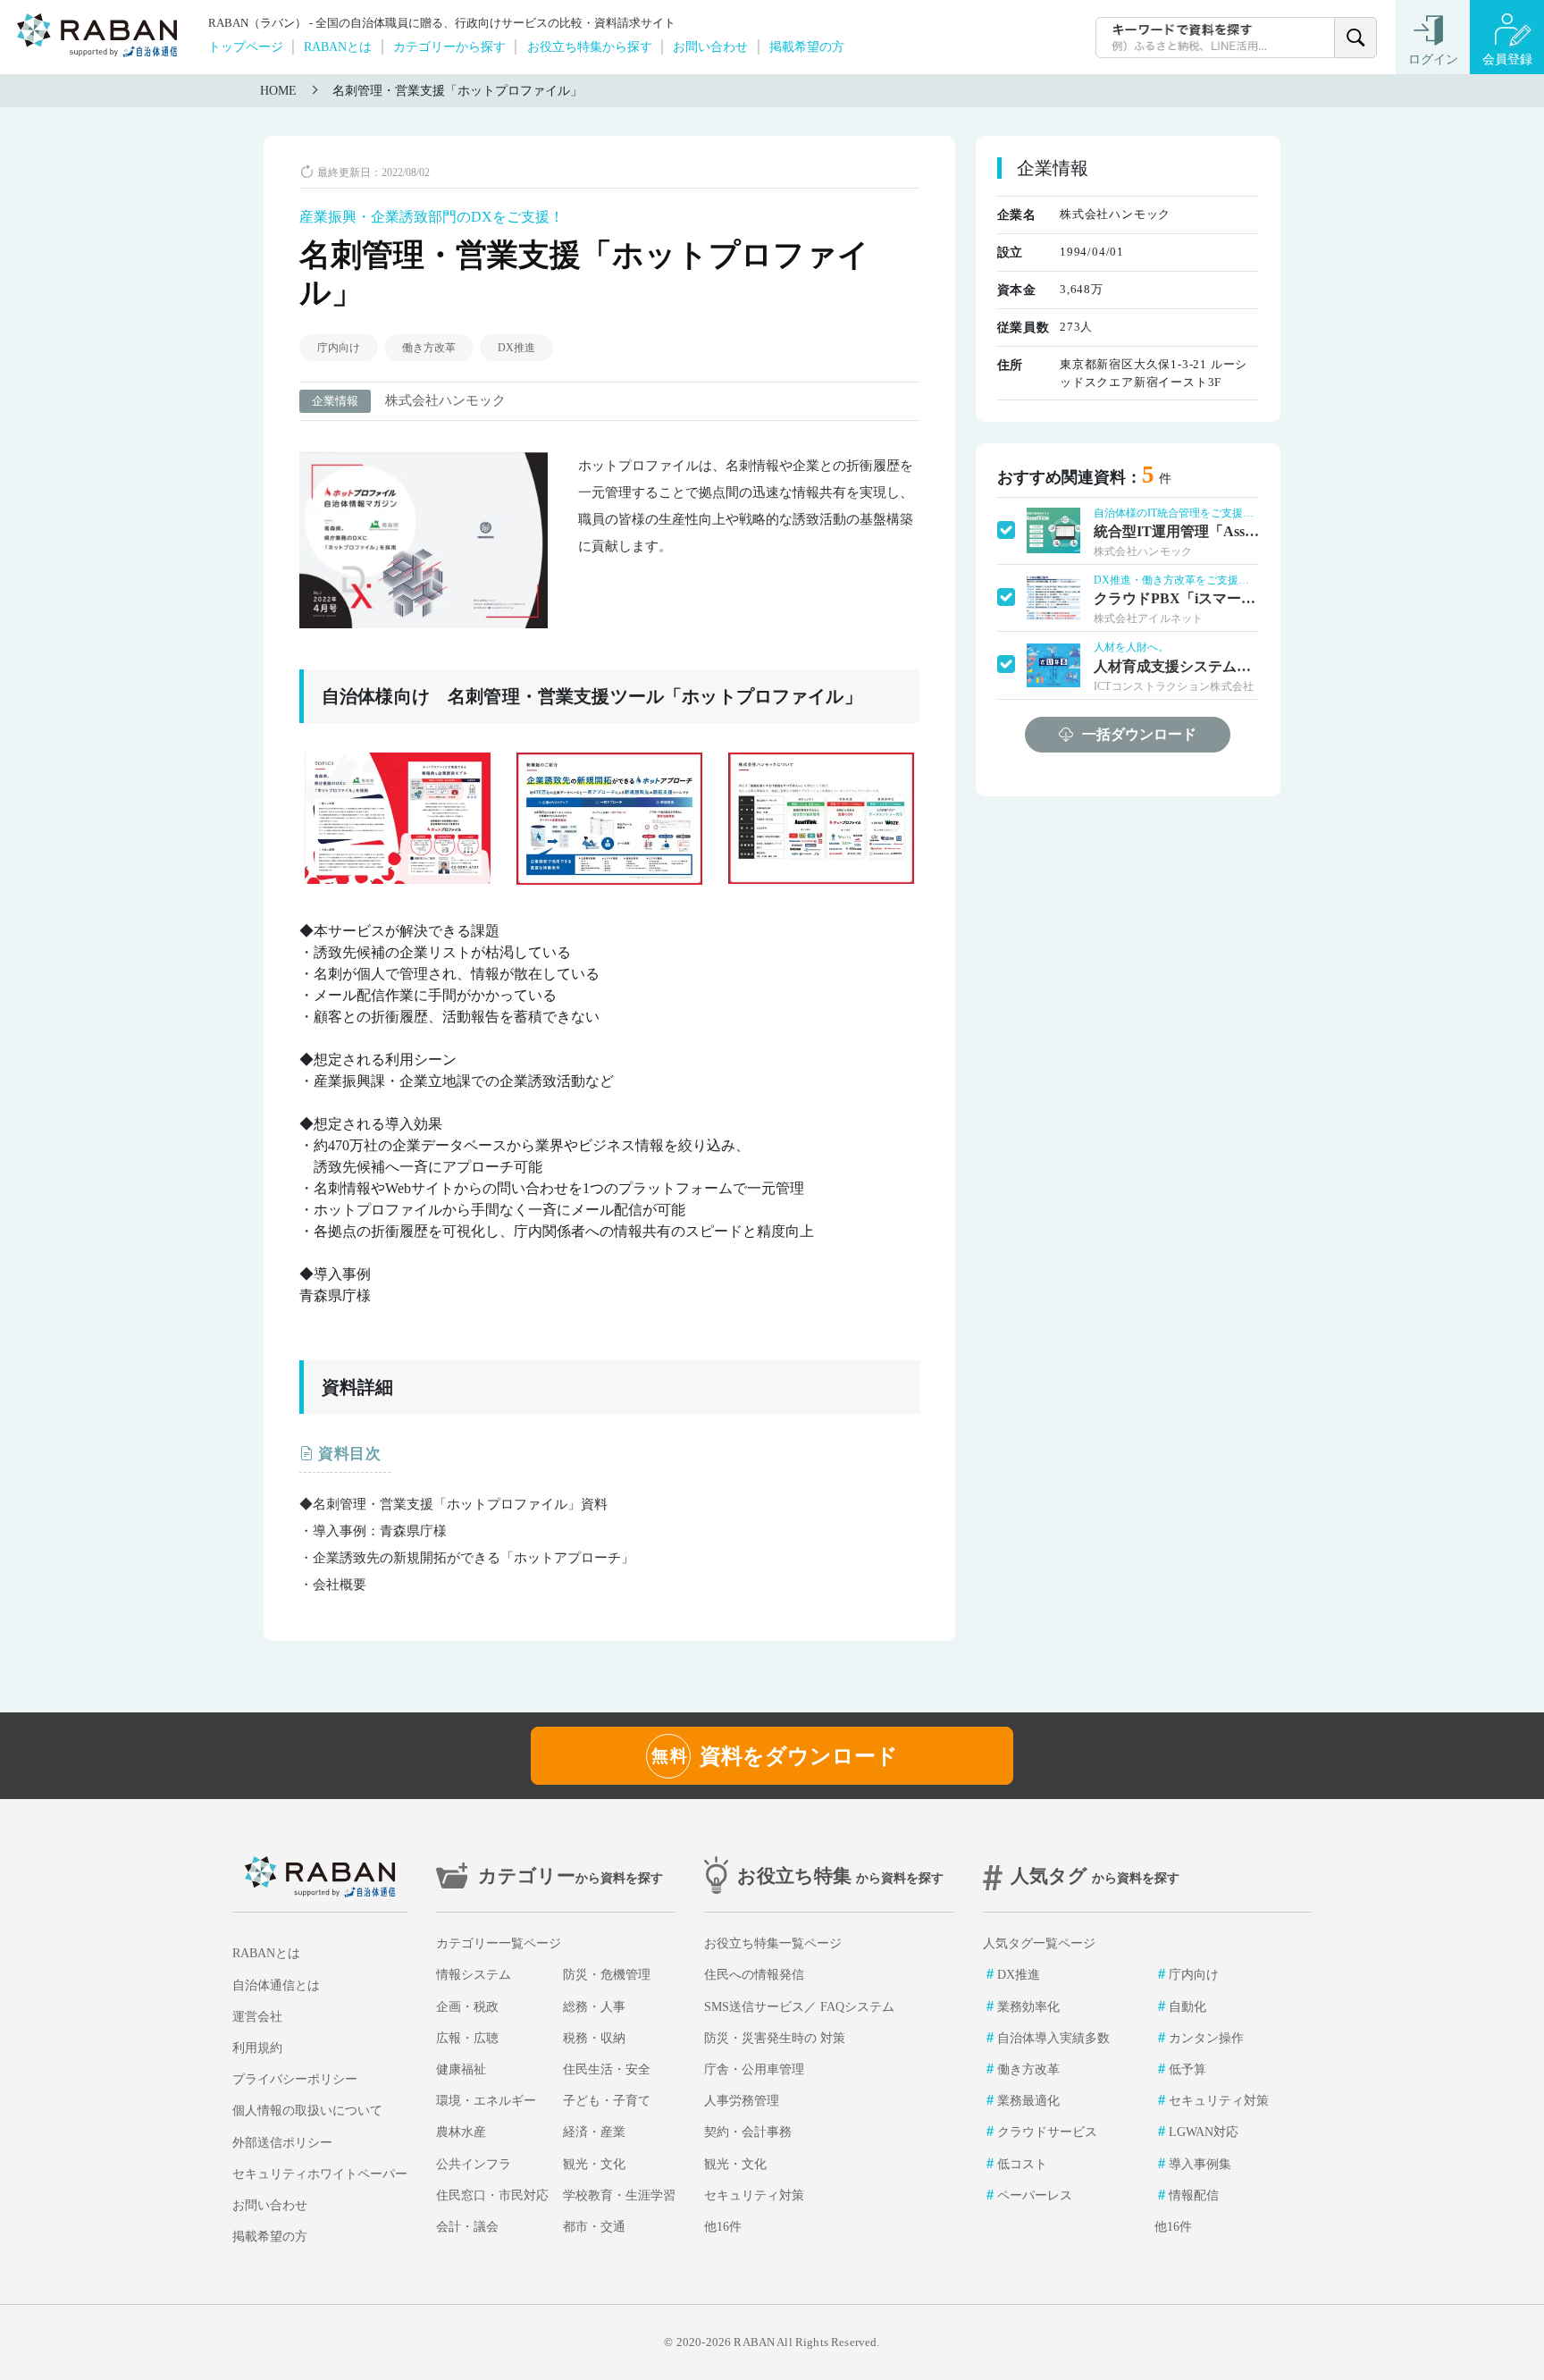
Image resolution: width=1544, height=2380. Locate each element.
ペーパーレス (1035, 2195)
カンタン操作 (1206, 2038)
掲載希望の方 (807, 46)
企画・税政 (467, 2007)
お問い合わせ (710, 46)
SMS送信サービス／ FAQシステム (799, 2007)
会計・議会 (467, 2227)
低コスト (1022, 2164)
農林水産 (461, 2132)
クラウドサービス (1047, 2132)
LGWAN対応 (1204, 2132)
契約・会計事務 (748, 2132)
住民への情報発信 (754, 1975)
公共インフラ (474, 2164)
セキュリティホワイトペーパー (320, 2174)
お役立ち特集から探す (590, 46)
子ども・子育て (607, 2101)
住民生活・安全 (607, 2069)
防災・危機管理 (607, 1975)
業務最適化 (1028, 2101)
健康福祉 (461, 2069)
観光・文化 (594, 2164)
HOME (278, 91)
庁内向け (339, 348)
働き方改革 (429, 348)
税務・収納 (594, 2038)
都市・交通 (594, 2227)
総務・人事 (594, 2007)
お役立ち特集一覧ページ (773, 1943)
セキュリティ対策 (754, 2195)
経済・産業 (594, 2132)
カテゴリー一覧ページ (499, 1943)
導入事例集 (1200, 2164)
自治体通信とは (276, 1985)
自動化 (1187, 2007)
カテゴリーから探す (449, 46)
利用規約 (257, 2048)
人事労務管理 (742, 2101)
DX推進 (516, 348)
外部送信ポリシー (282, 2143)
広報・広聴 (467, 2038)
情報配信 (1194, 2195)
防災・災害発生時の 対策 (775, 2038)
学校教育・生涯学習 (619, 2195)
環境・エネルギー (486, 2101)
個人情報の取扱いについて (307, 2111)
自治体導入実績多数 (1053, 2038)
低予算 (1187, 2069)
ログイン (1433, 59)
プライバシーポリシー (295, 2079)
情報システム (474, 1975)
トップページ (246, 46)
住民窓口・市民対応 (492, 2195)
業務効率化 (1028, 2007)
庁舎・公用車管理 (754, 2069)
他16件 (723, 2227)
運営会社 (257, 2017)
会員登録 (1507, 59)
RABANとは (338, 46)
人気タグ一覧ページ (1039, 1943)
